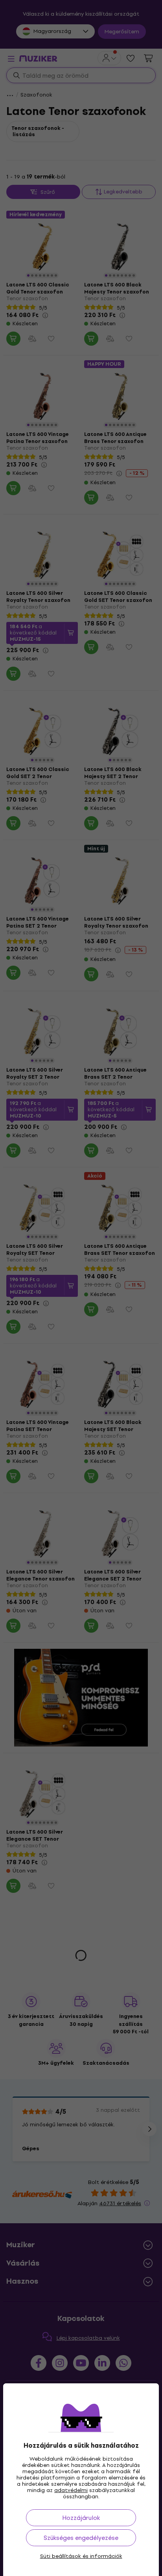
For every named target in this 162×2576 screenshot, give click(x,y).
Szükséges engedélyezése (81, 2538)
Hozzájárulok (81, 2518)
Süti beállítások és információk (81, 2556)
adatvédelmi (71, 2490)
